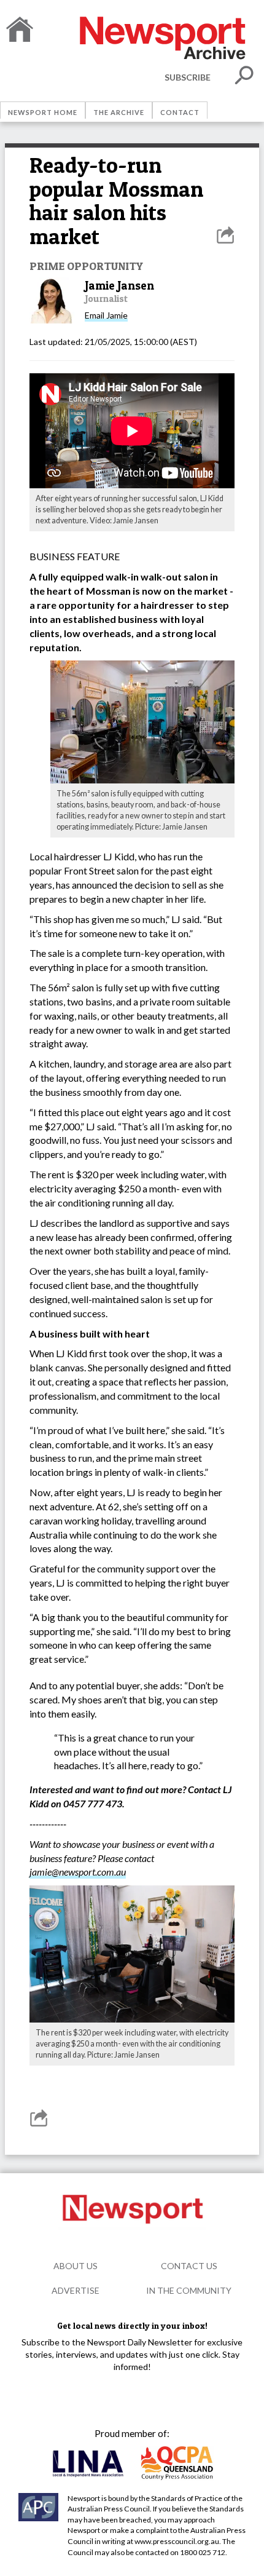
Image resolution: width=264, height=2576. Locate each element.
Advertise (76, 2290)
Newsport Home (43, 112)
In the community (189, 2290)
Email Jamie (106, 315)
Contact (180, 112)
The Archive (119, 112)
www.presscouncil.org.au (177, 2541)
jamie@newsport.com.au (78, 1872)
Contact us (189, 2266)
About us (76, 2266)
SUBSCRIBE (188, 77)
